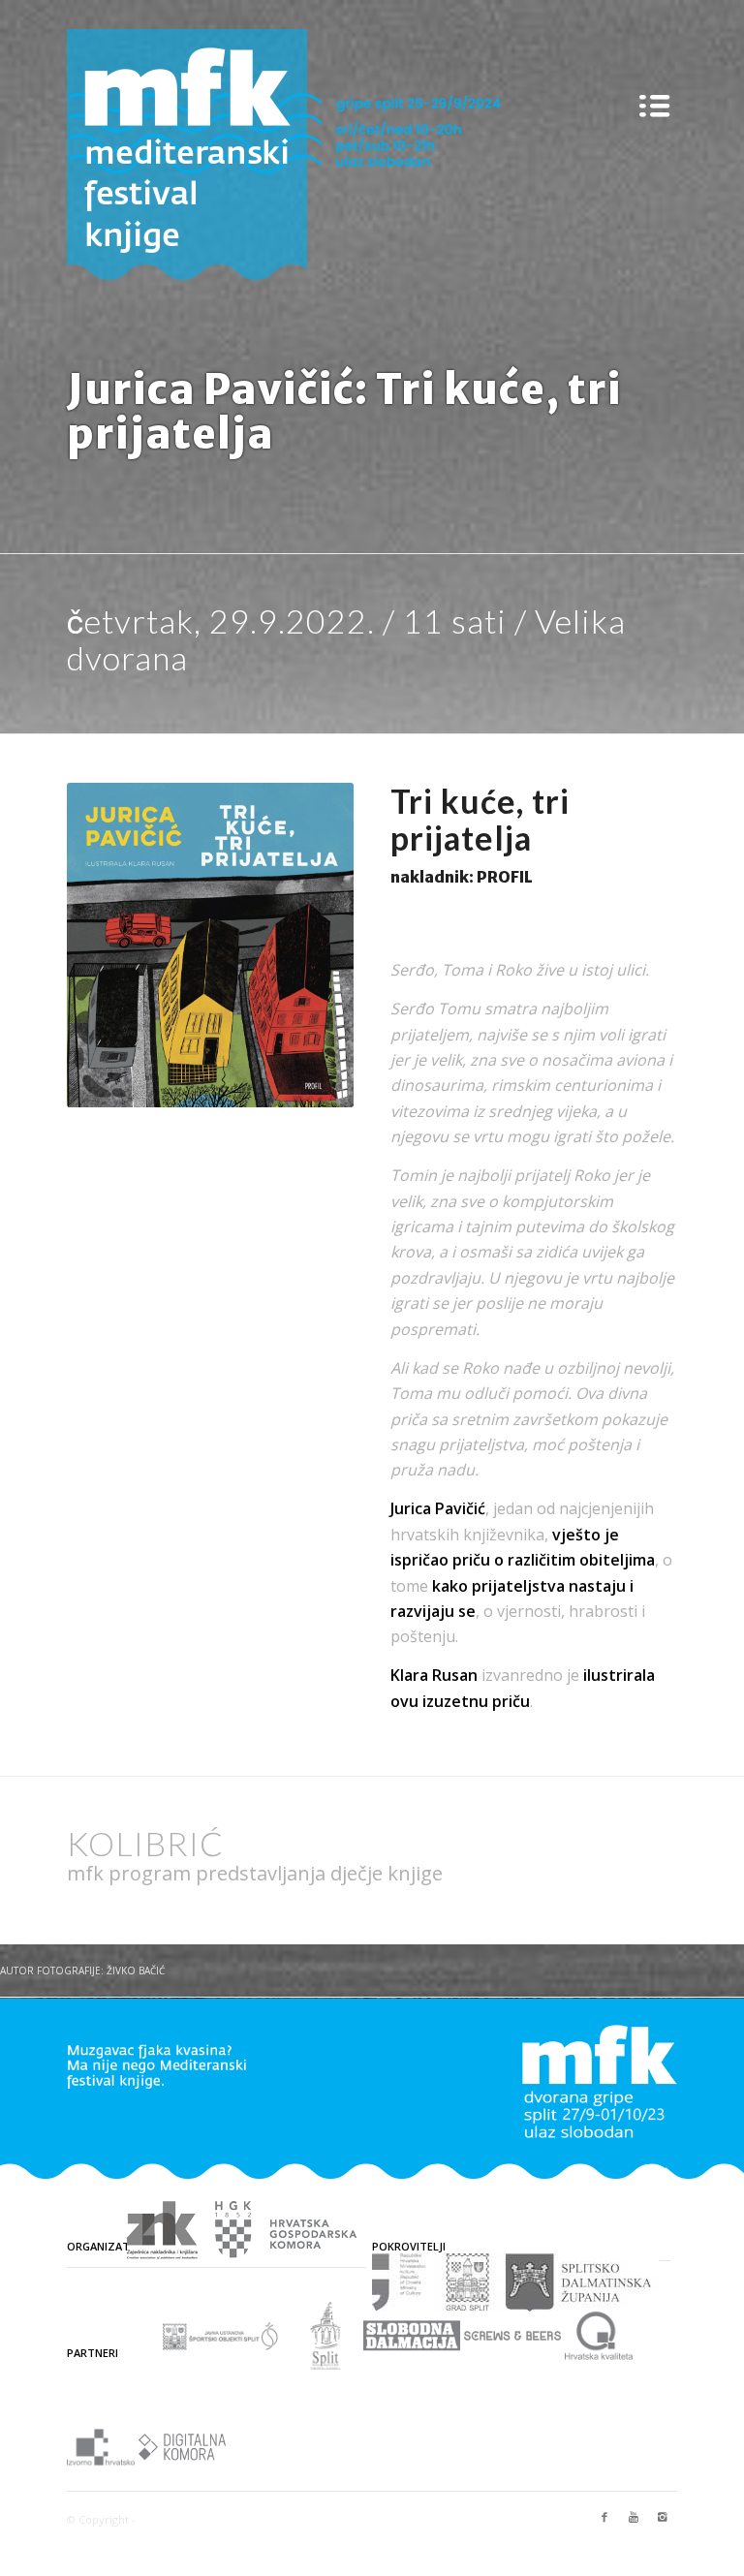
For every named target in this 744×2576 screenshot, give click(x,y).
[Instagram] (663, 2517)
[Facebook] (604, 2517)
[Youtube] (634, 2517)
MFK (150, 2519)
